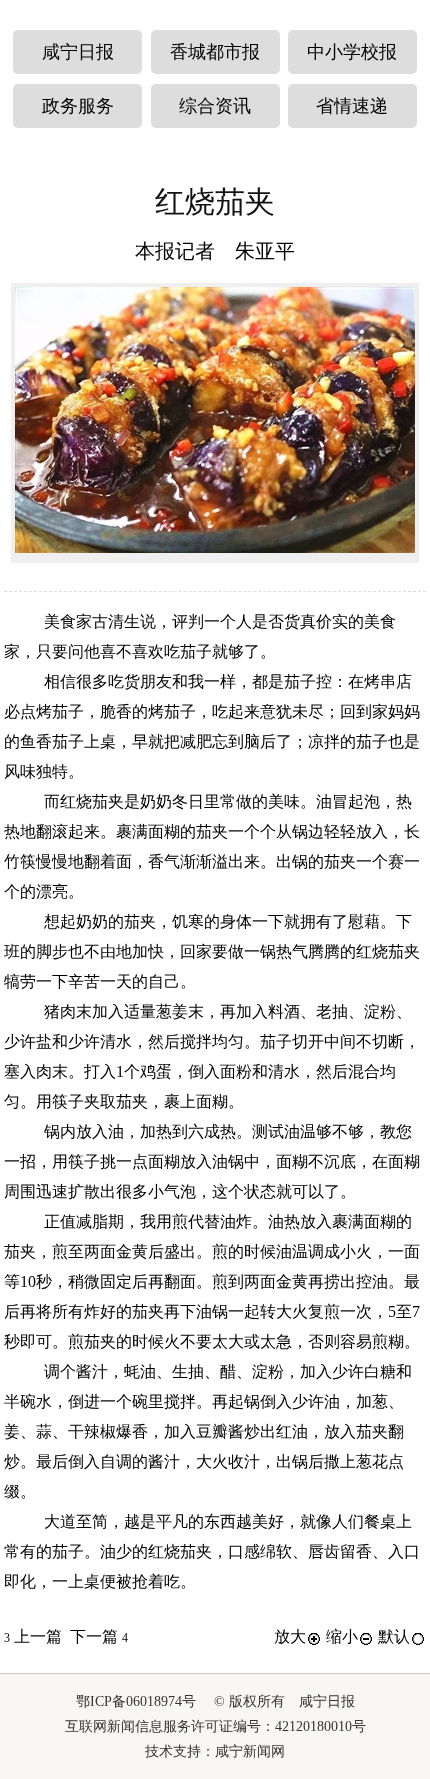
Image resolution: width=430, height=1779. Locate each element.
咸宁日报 (78, 52)
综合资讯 (215, 106)
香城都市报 (215, 52)
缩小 (342, 1636)
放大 (290, 1636)
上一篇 (33, 1636)
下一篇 (99, 1636)
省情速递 (352, 106)
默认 (394, 1636)
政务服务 (78, 106)
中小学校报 (352, 52)
